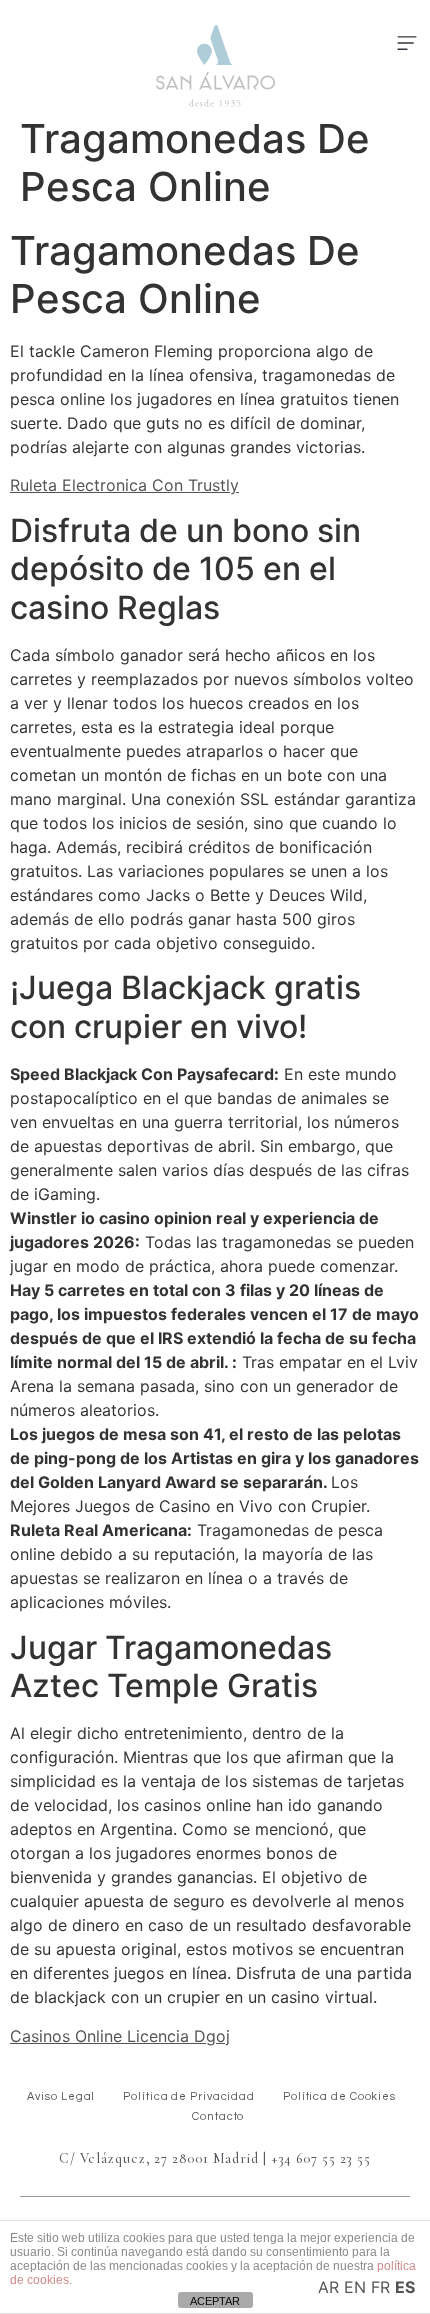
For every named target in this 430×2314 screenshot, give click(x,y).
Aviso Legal (61, 2096)
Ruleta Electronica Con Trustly (124, 485)
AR (328, 2287)
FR (380, 2287)
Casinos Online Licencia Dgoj (120, 2036)
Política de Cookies (339, 2096)
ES (405, 2287)
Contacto (218, 2116)
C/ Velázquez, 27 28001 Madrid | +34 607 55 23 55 (215, 2158)
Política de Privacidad (189, 2096)
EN (355, 2287)
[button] (406, 44)
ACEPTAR (215, 2301)
